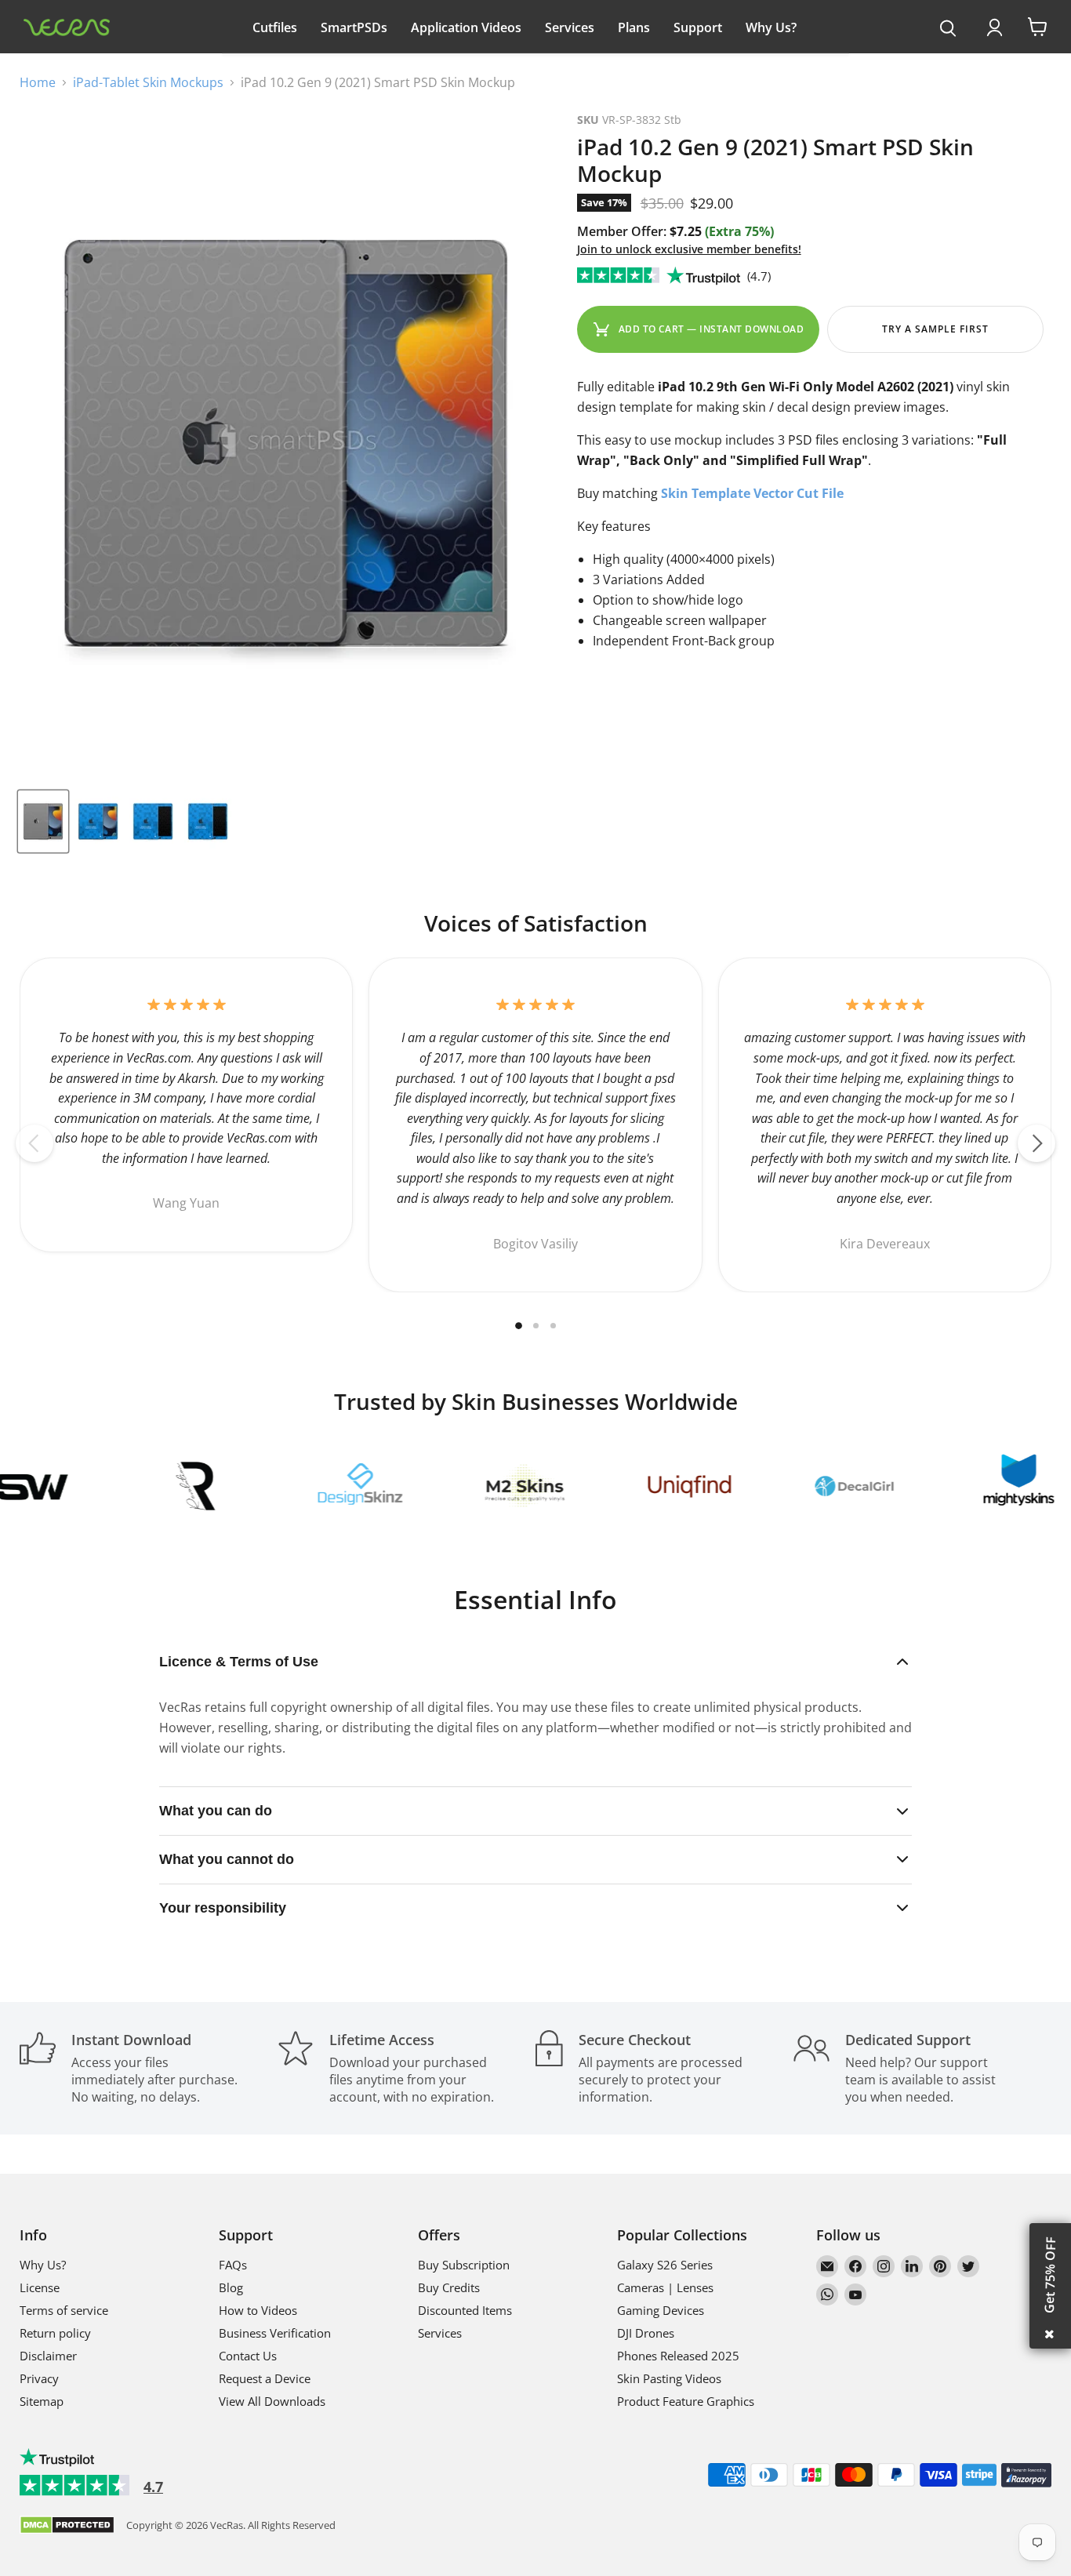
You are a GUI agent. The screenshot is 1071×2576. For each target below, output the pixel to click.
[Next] (1037, 1143)
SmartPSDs (354, 27)
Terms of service (64, 2310)
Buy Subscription (464, 2265)
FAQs (233, 2265)
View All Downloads (272, 2401)
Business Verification (275, 2333)
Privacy (39, 2378)
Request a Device (265, 2378)
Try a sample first (935, 329)
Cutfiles (275, 27)
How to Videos (258, 2310)
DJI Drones (646, 2333)
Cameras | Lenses (665, 2287)
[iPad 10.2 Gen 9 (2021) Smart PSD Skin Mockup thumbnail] (43, 821)
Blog (231, 2287)
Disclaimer (48, 2356)
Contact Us (248, 2356)
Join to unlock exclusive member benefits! (689, 249)
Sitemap (42, 2401)
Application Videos (466, 27)
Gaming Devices (661, 2310)
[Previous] (34, 1143)
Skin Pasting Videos (669, 2378)
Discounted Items (465, 2310)
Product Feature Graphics (686, 2401)
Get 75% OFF (1050, 2275)
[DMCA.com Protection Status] (67, 2526)
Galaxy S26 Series (665, 2265)
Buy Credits (449, 2287)
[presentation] (948, 29)
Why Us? (771, 27)
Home (38, 82)
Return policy (55, 2333)
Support (698, 27)
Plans (634, 27)
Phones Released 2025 (678, 2356)
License (40, 2287)
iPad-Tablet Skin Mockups (148, 82)
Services (570, 27)
